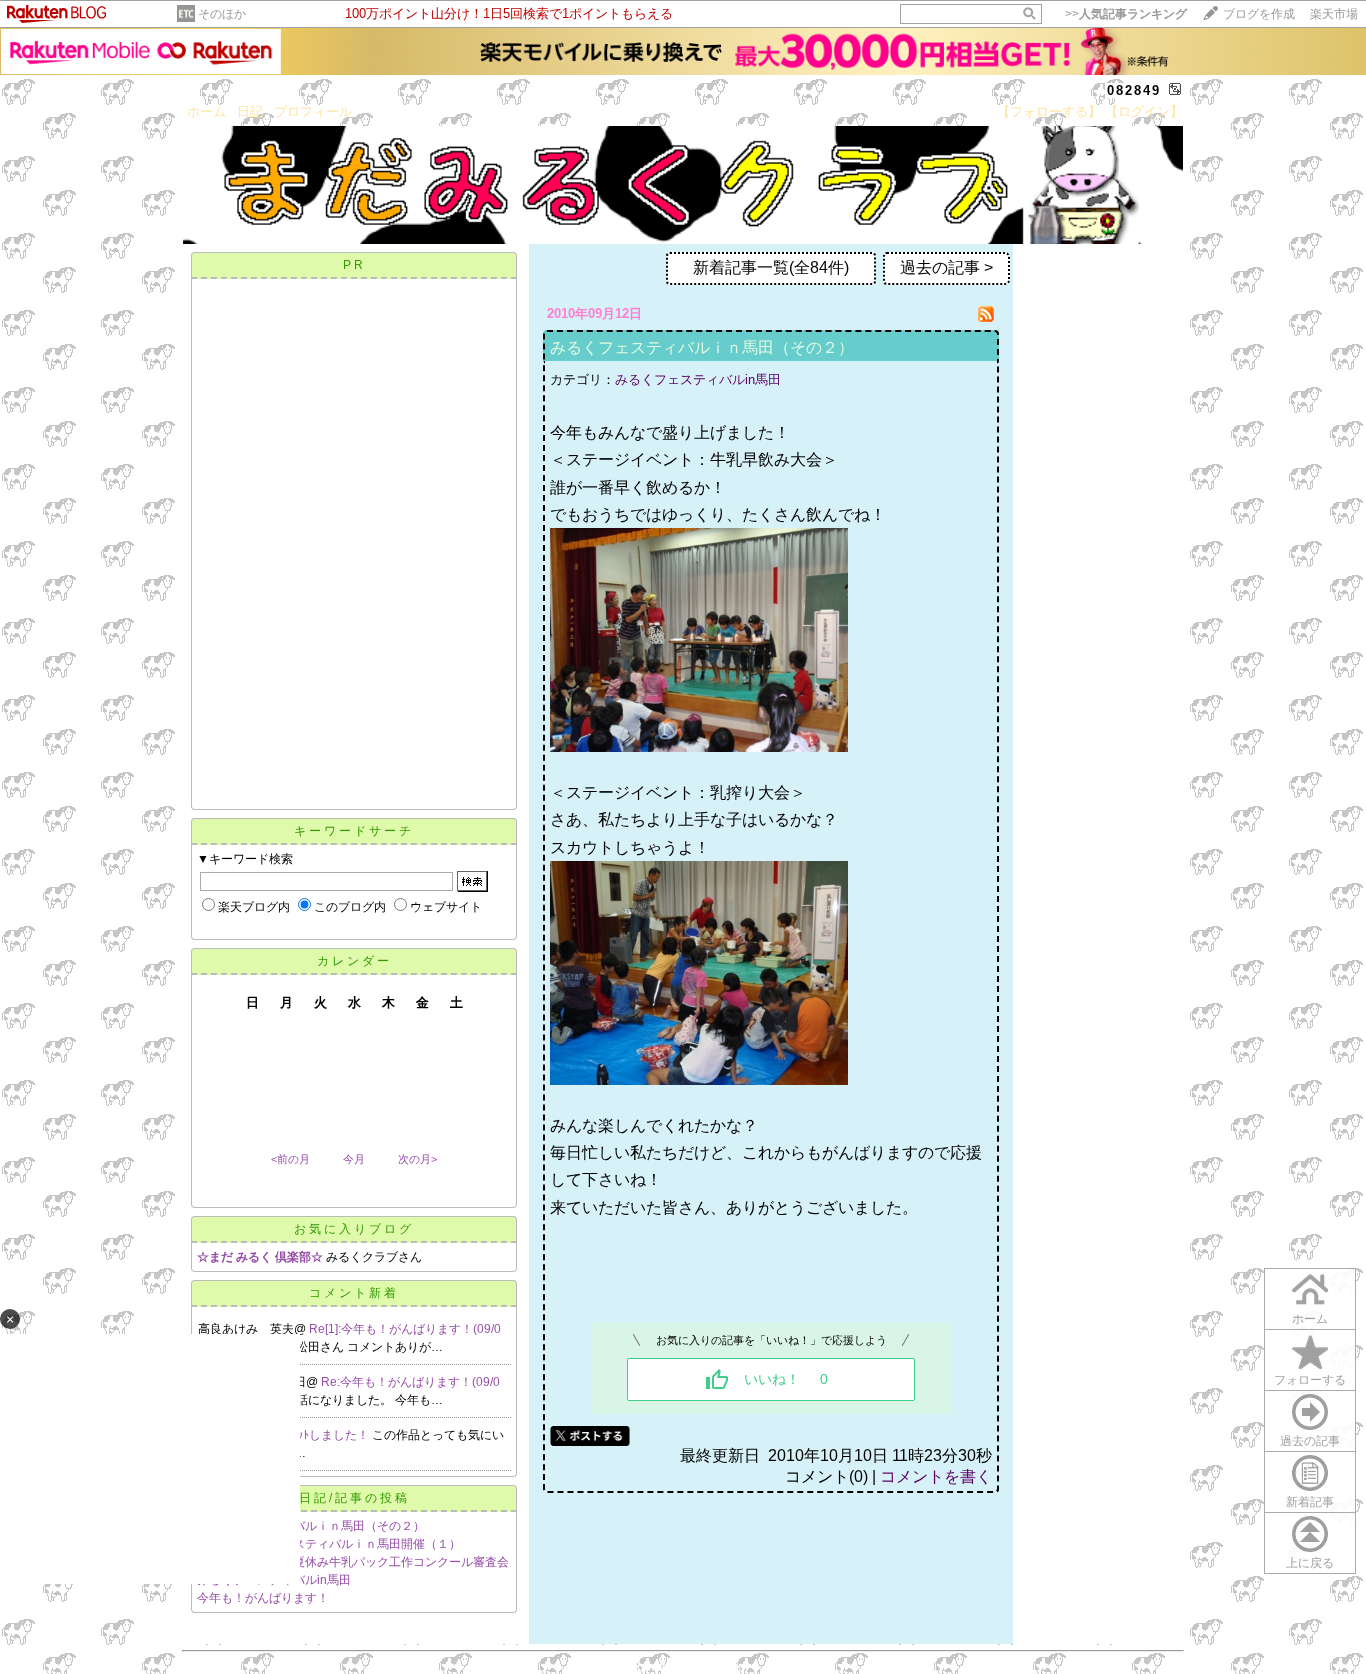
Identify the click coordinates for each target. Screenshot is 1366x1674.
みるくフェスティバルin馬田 (698, 379)
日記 (250, 111)
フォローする (1310, 1380)
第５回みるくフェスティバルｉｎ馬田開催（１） (329, 1544)
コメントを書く (936, 1476)
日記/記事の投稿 (354, 1498)
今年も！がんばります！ (263, 1598)
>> (1126, 14)
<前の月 (290, 1159)
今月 (354, 1159)
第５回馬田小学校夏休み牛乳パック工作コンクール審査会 (353, 1562)
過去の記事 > (946, 267)
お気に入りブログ (354, 1229)
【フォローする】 (1049, 111)
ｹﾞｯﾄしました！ (328, 1435)
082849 (1134, 90)
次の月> (417, 1159)
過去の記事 (1310, 1441)
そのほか (222, 14)
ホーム (206, 111)
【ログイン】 (1144, 111)
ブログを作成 (1259, 14)
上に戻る (1310, 1563)
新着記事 (1310, 1502)
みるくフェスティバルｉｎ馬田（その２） (311, 1526)
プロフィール (313, 111)
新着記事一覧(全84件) (771, 267)
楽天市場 (1334, 14)
